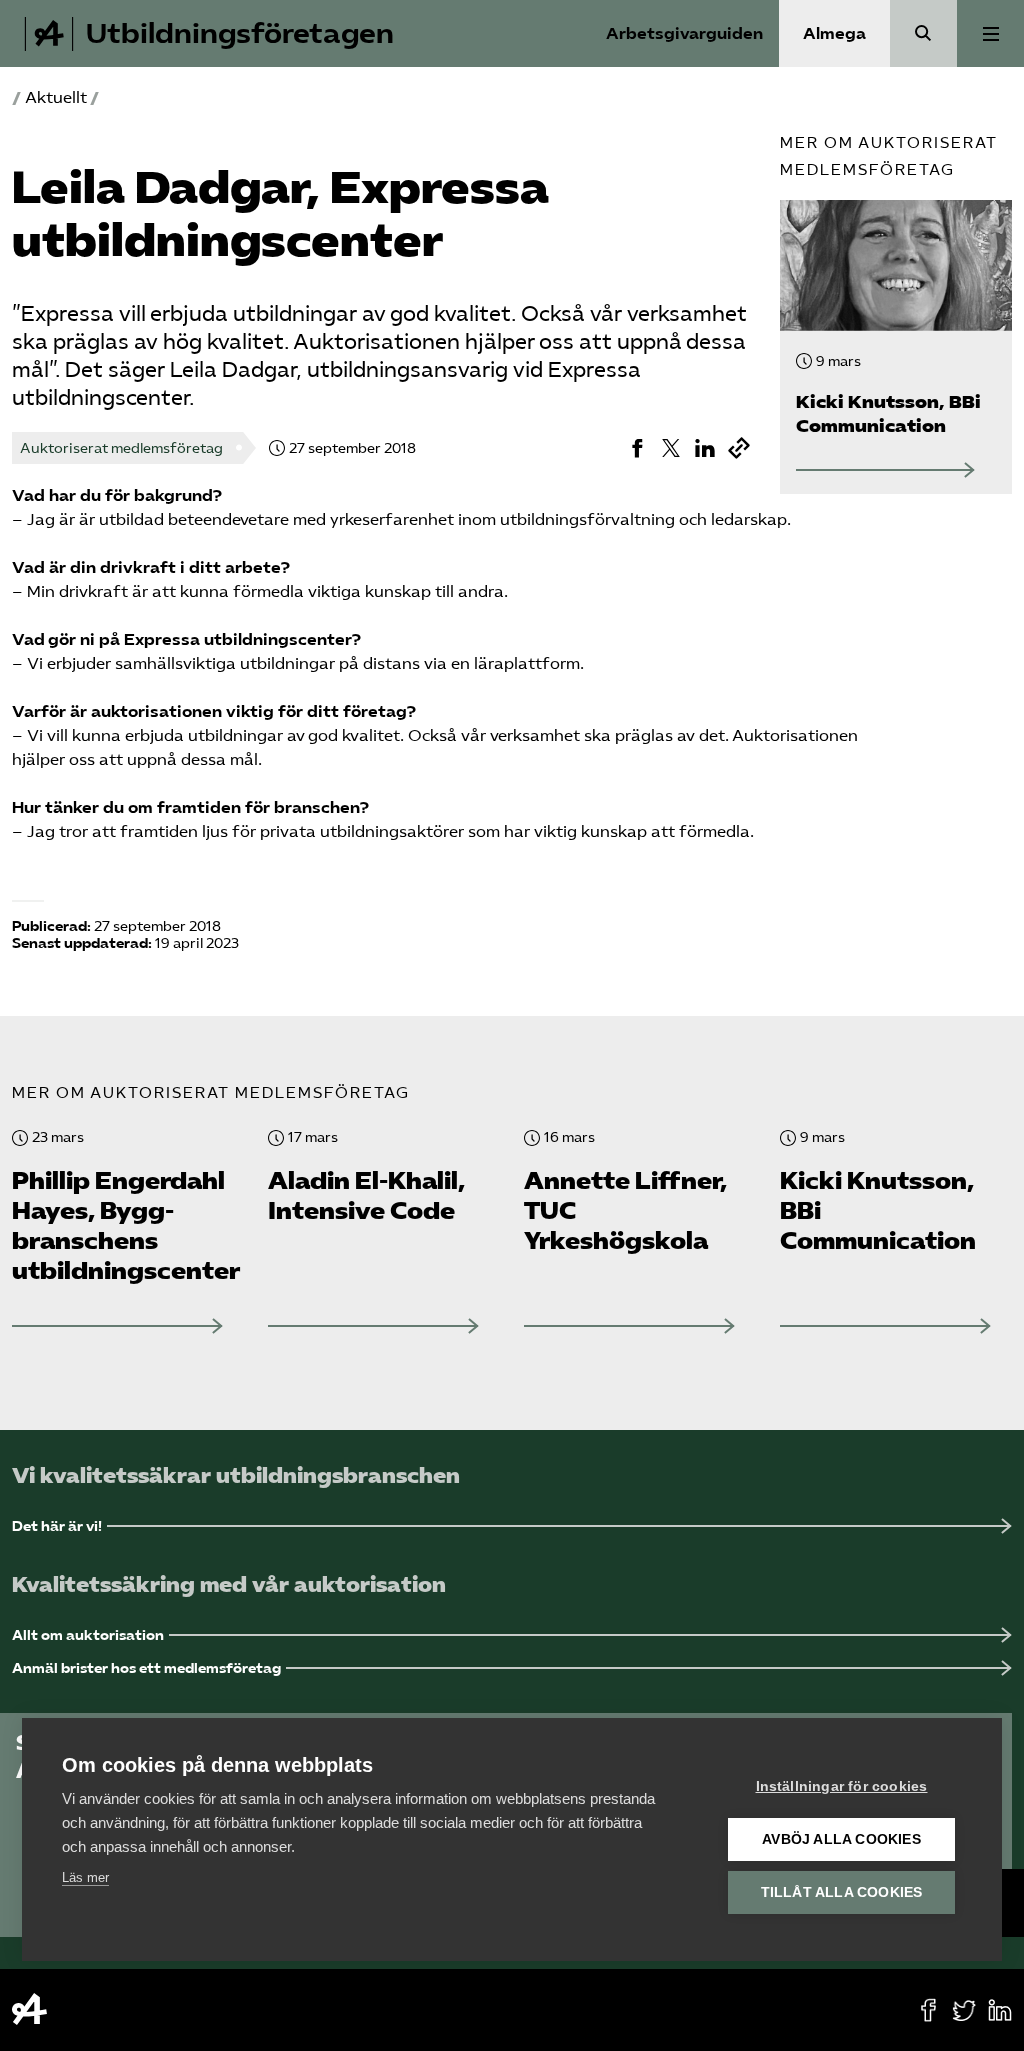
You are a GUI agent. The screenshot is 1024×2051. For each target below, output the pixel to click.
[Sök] (923, 33)
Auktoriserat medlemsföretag (121, 448)
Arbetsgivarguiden (684, 33)
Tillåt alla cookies (842, 1892)
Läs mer (85, 1877)
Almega (834, 33)
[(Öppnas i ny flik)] (637, 448)
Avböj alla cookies (841, 1839)
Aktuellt (56, 97)
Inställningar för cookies (842, 1786)
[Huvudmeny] (990, 33)
